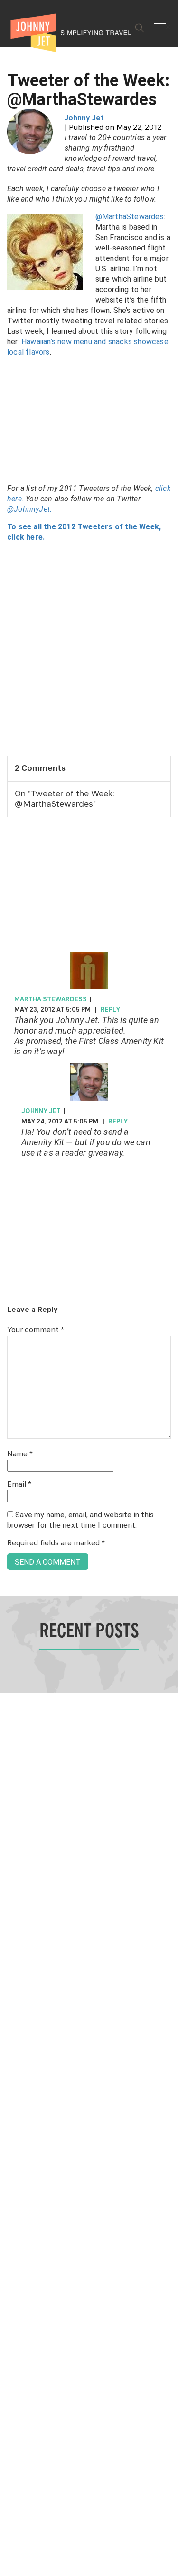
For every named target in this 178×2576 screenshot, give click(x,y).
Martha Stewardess (51, 999)
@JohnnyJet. (29, 509)
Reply (110, 1010)
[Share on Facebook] (11, 1256)
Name (20, 1454)
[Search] (140, 28)
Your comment (36, 1330)
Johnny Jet (84, 118)
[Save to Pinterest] (11, 1299)
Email (19, 1485)
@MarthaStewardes (130, 217)
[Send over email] (11, 1320)
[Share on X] (11, 1278)
